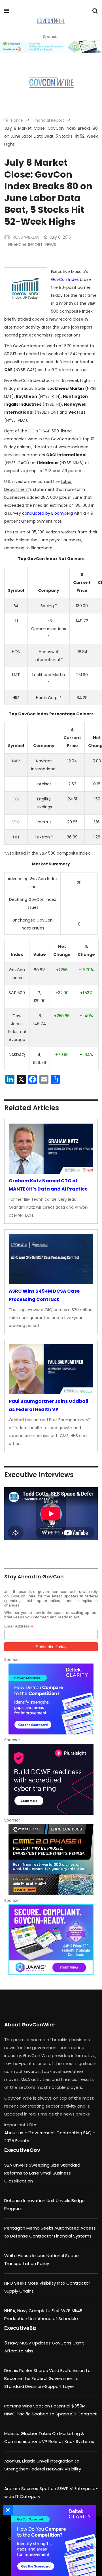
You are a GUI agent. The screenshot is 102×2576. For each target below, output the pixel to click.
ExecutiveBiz (20, 2328)
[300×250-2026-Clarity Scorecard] (51, 1699)
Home (16, 120)
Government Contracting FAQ (60, 2133)
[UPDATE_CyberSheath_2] (51, 1860)
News (51, 245)
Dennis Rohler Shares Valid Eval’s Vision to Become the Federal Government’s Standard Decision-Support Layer (47, 2378)
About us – (16, 2133)
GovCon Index (65, 279)
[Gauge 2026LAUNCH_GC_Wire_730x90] (51, 47)
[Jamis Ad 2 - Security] (51, 1940)
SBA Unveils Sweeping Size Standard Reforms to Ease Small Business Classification (42, 2173)
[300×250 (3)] (51, 1779)
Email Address (19, 1626)
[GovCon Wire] (51, 21)
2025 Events (17, 2141)
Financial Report (48, 120)
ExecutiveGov (22, 2150)
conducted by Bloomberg (47, 513)
